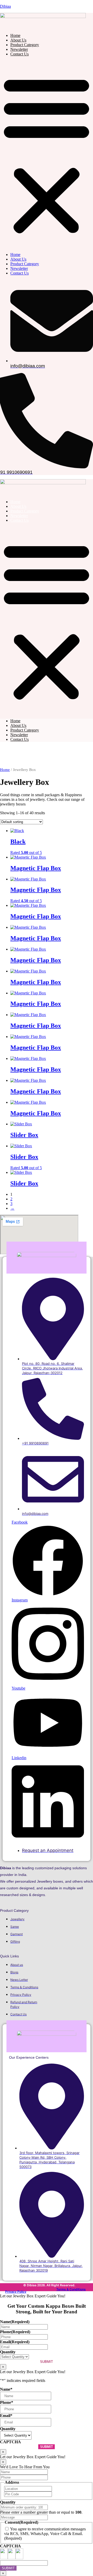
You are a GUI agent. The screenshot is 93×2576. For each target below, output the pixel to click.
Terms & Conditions (71, 2289)
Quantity (8, 2352)
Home (15, 35)
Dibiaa (5, 6)
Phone (15, 2332)
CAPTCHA (10, 2442)
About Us (18, 40)
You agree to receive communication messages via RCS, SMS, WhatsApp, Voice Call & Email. (45, 2531)
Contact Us (20, 54)
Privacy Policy (16, 2292)
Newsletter (19, 49)
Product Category (25, 45)
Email (15, 2342)
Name (15, 2322)
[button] (47, 154)
